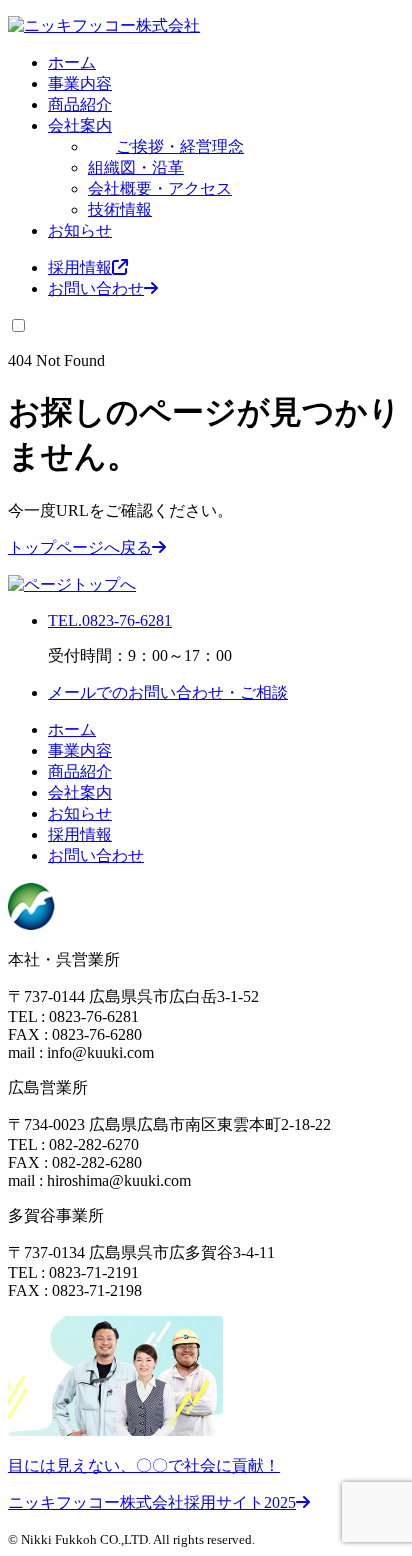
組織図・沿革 (136, 167)
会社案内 (80, 125)
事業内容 (80, 83)
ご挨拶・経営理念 (180, 146)
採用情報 (80, 267)
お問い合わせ (96, 288)
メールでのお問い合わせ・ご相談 (168, 692)
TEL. (110, 620)
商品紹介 (80, 104)
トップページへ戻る (80, 547)
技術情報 (120, 209)
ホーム (72, 62)
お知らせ (80, 230)
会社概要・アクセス (160, 188)
